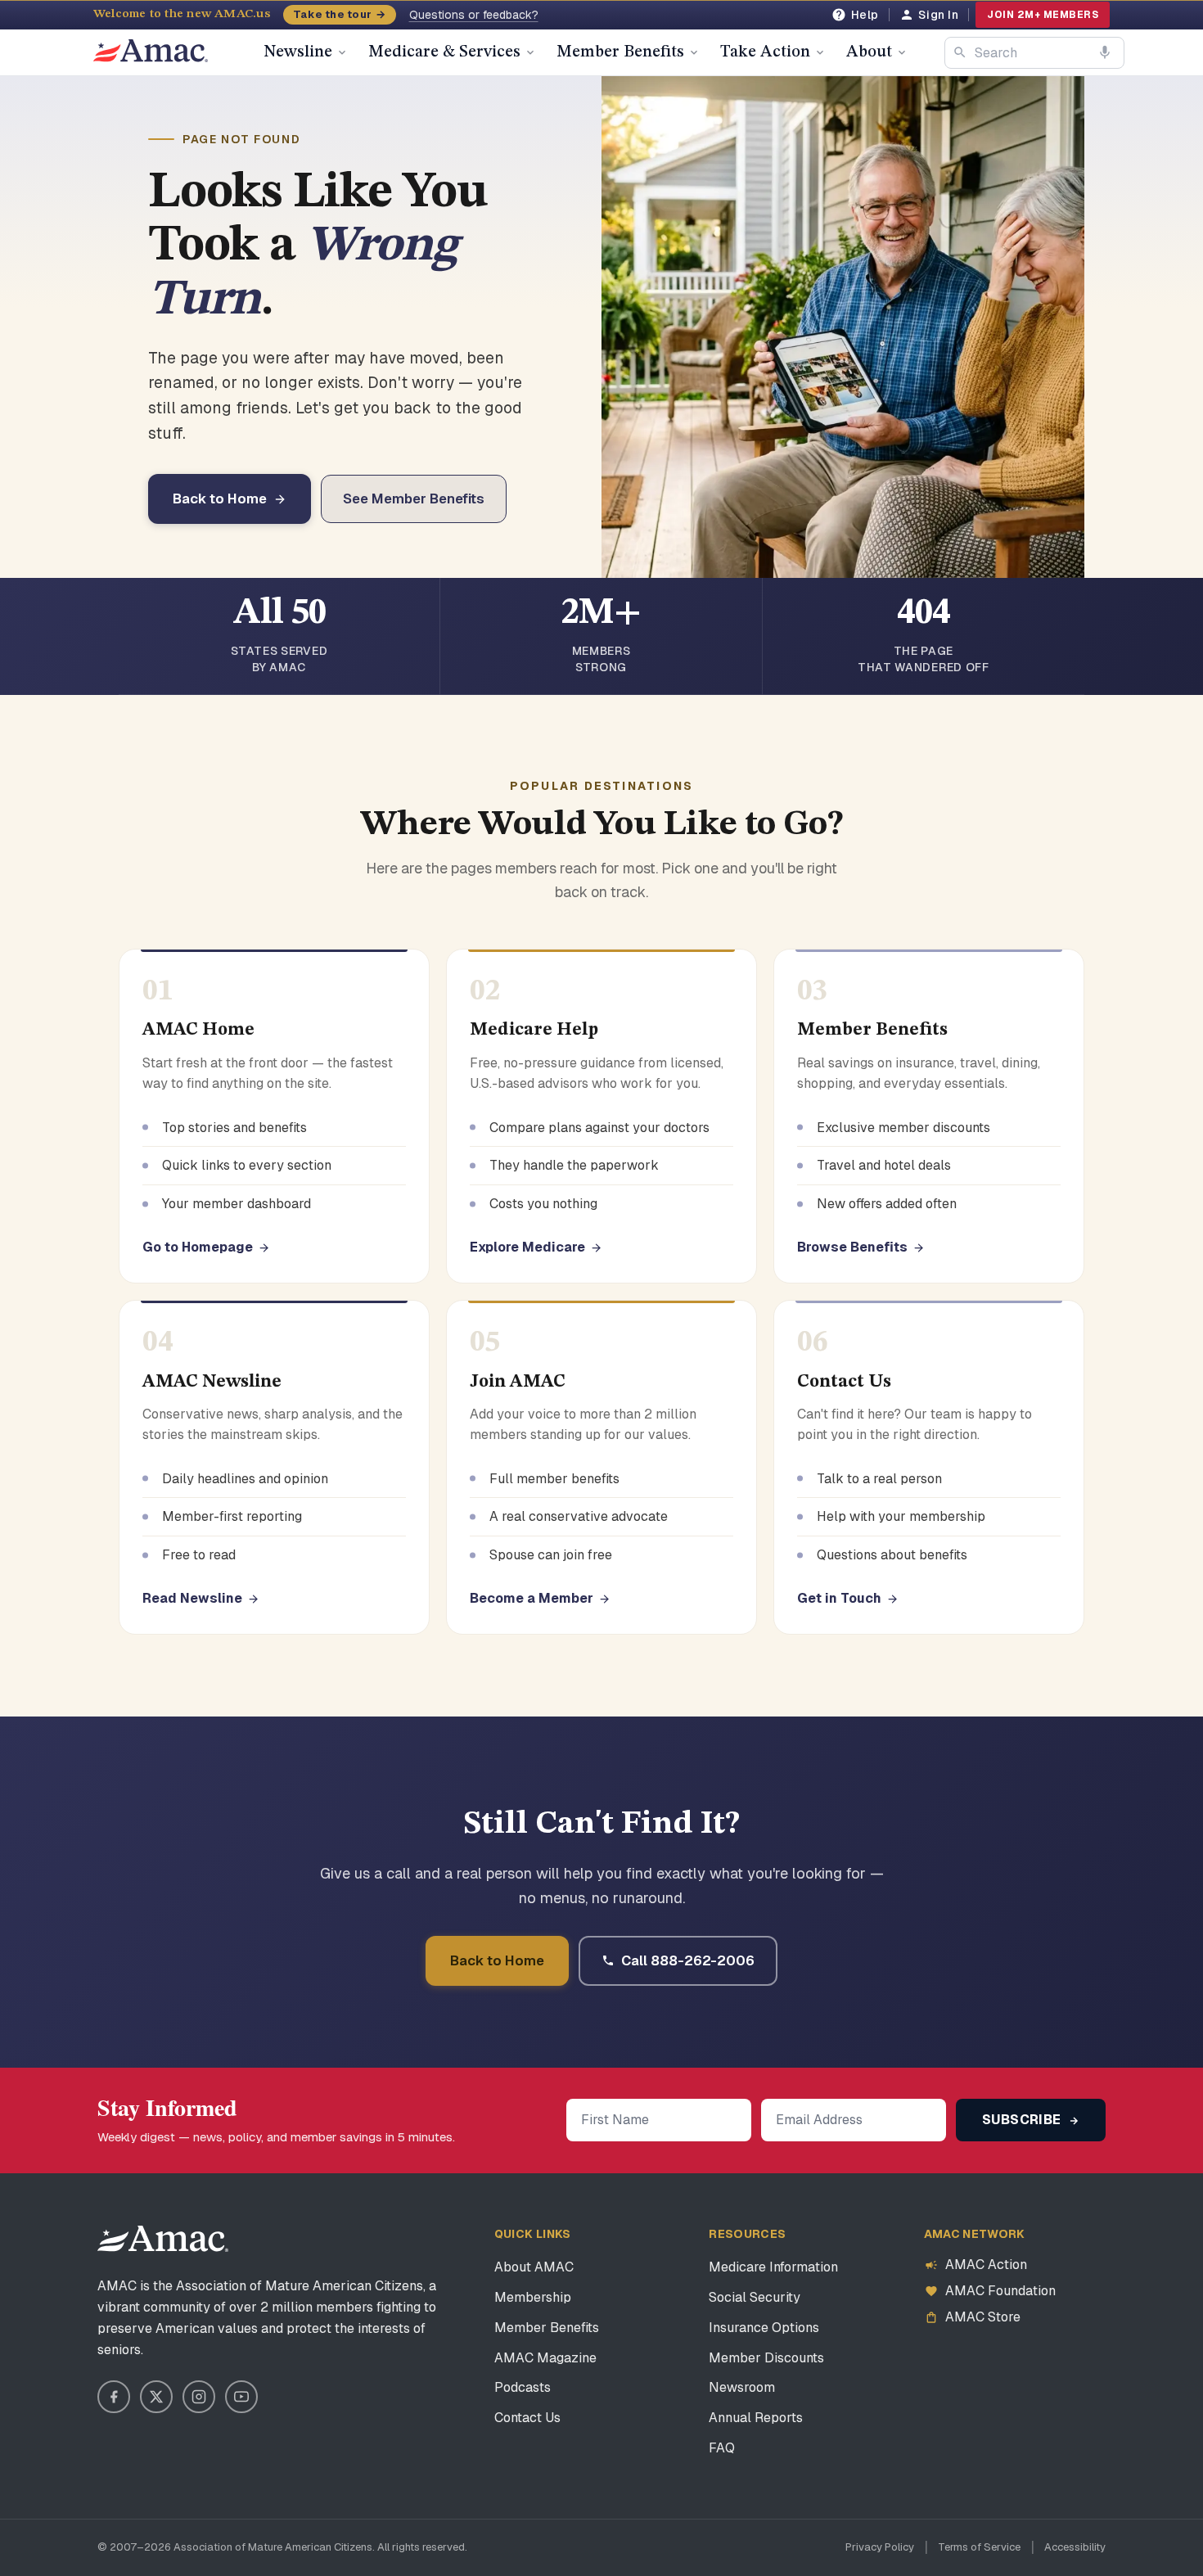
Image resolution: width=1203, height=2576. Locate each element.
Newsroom (742, 2387)
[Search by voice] (1105, 52)
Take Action (765, 52)
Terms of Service (979, 2547)
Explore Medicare (527, 1247)
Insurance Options (764, 2328)
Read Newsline (192, 1598)
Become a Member (532, 1598)
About (869, 52)
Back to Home (220, 499)
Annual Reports (756, 2418)
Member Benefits (620, 52)
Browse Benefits (852, 1247)
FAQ (722, 2448)
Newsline (298, 52)
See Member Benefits (414, 499)
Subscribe (1023, 2120)
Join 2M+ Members (1043, 15)
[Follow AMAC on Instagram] (199, 2397)
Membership (533, 2297)
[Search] (960, 52)
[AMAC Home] (163, 2239)
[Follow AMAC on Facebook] (114, 2397)
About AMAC (534, 2267)
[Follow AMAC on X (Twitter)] (156, 2397)
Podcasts (523, 2387)
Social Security (755, 2297)
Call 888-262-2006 (688, 1960)
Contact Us (527, 2418)
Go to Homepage (198, 1247)
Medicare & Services (444, 52)
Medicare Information (773, 2267)
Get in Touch (839, 1598)
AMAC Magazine (545, 2358)
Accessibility (1075, 2547)
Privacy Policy (880, 2547)
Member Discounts (766, 2358)
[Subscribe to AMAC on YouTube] (241, 2397)
